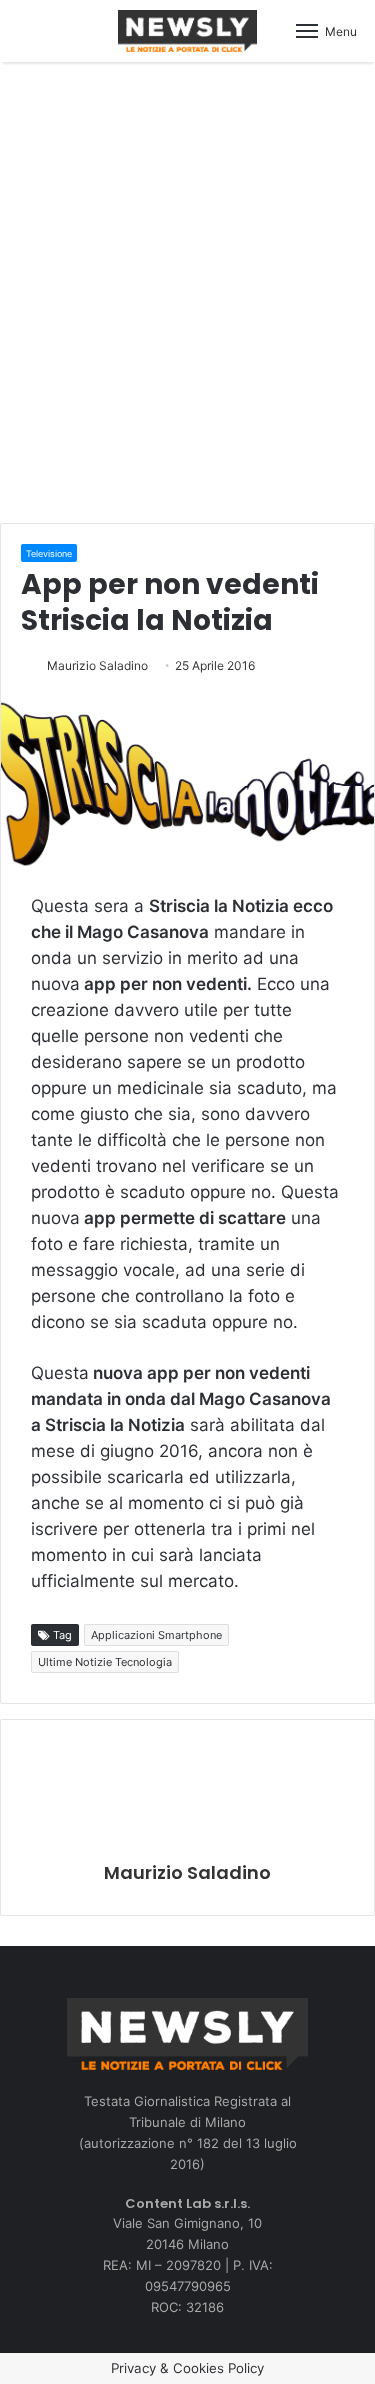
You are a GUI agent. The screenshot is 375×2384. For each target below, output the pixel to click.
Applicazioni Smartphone (156, 1635)
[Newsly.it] (188, 31)
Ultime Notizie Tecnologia (105, 1662)
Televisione (49, 553)
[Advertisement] (187, 289)
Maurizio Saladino (97, 665)
